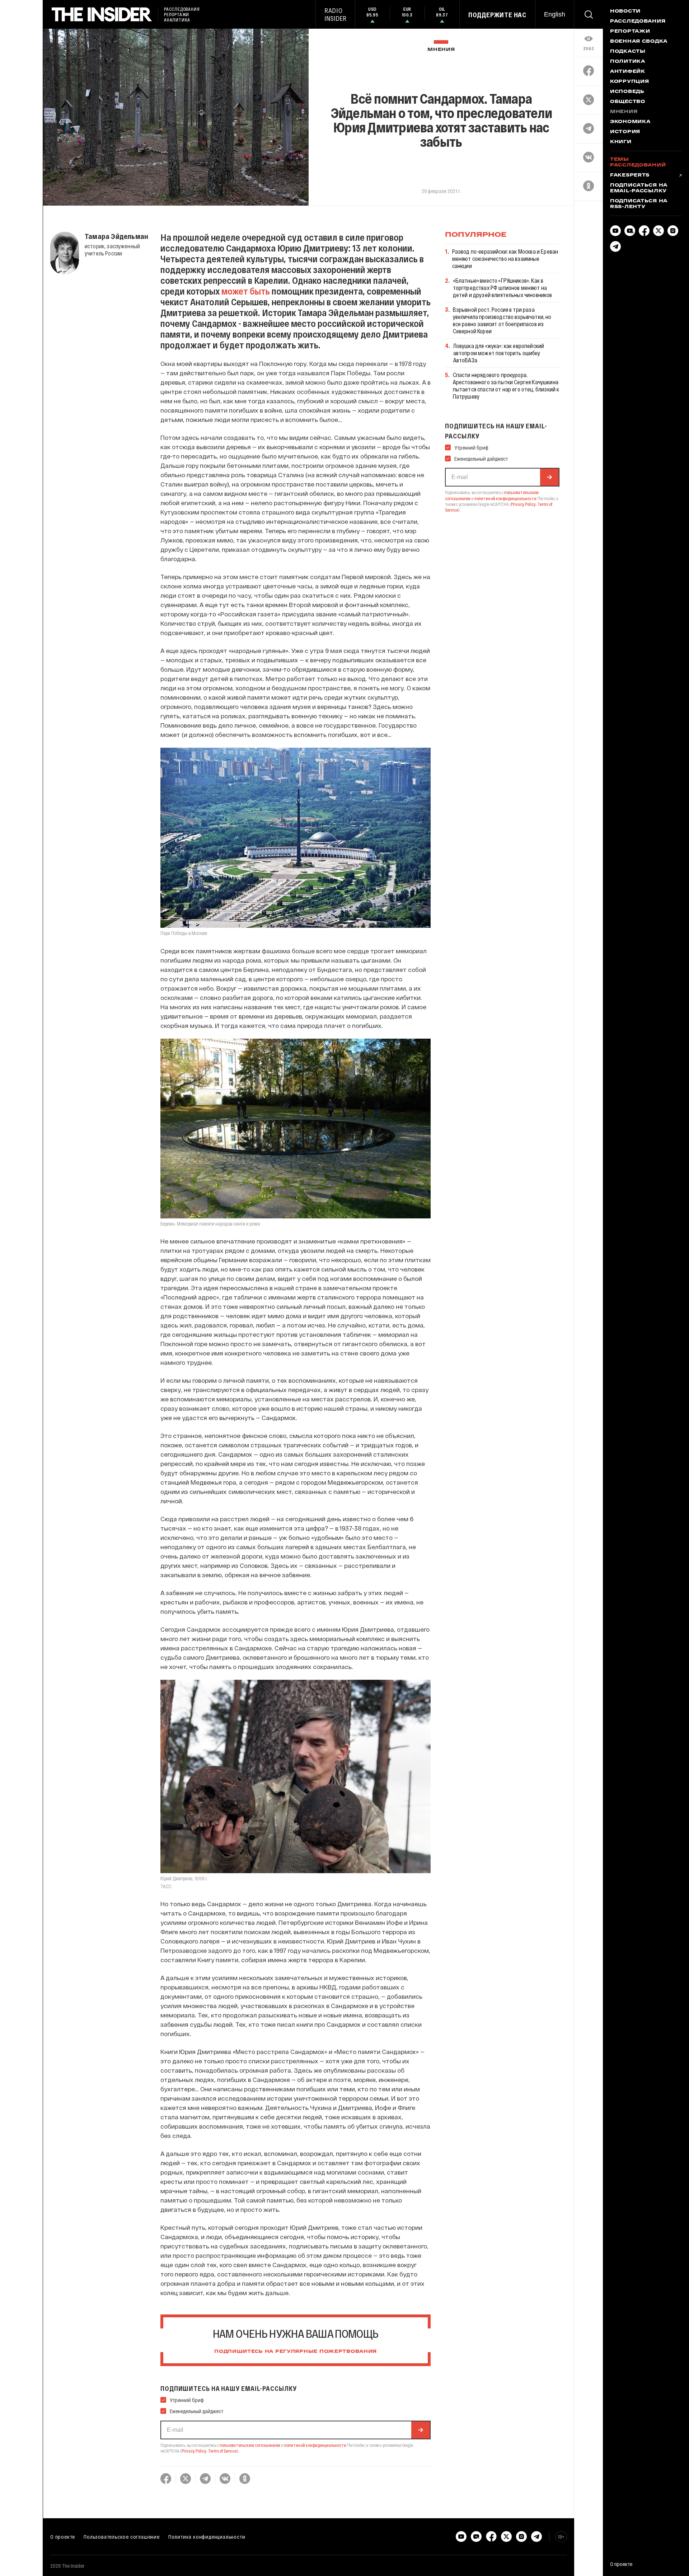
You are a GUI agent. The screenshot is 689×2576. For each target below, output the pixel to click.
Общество (628, 102)
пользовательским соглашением (250, 2445)
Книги (621, 142)
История (625, 132)
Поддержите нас (497, 15)
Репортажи (630, 32)
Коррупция (629, 82)
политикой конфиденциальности (315, 2445)
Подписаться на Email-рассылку (639, 188)
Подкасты (628, 52)
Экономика (630, 122)
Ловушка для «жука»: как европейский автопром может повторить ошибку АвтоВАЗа (499, 353)
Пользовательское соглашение (122, 2537)
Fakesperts (630, 175)
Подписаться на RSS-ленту (639, 204)
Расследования (638, 22)
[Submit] (421, 2430)
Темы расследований (638, 163)
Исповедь (627, 92)
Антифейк (628, 72)
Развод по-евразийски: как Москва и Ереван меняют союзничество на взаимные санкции (505, 258)
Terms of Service (222, 2451)
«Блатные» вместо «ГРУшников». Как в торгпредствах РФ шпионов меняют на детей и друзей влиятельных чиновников (503, 288)
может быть (246, 291)
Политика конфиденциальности (207, 2537)
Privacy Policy (194, 2451)
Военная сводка (639, 42)
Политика (628, 62)
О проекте (63, 2537)
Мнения (441, 50)
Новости (625, 11)
